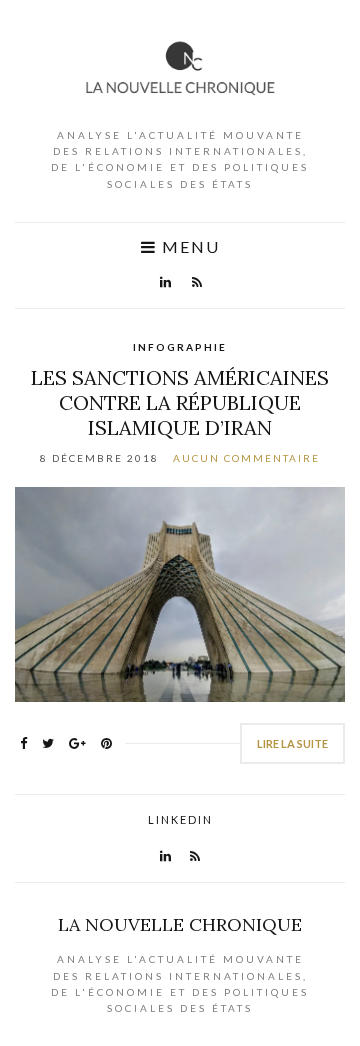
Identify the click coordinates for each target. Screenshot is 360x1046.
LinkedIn (180, 819)
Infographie (180, 347)
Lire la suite (292, 743)
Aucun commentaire (246, 458)
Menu (188, 247)
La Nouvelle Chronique (180, 924)
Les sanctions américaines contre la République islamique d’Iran (180, 402)
